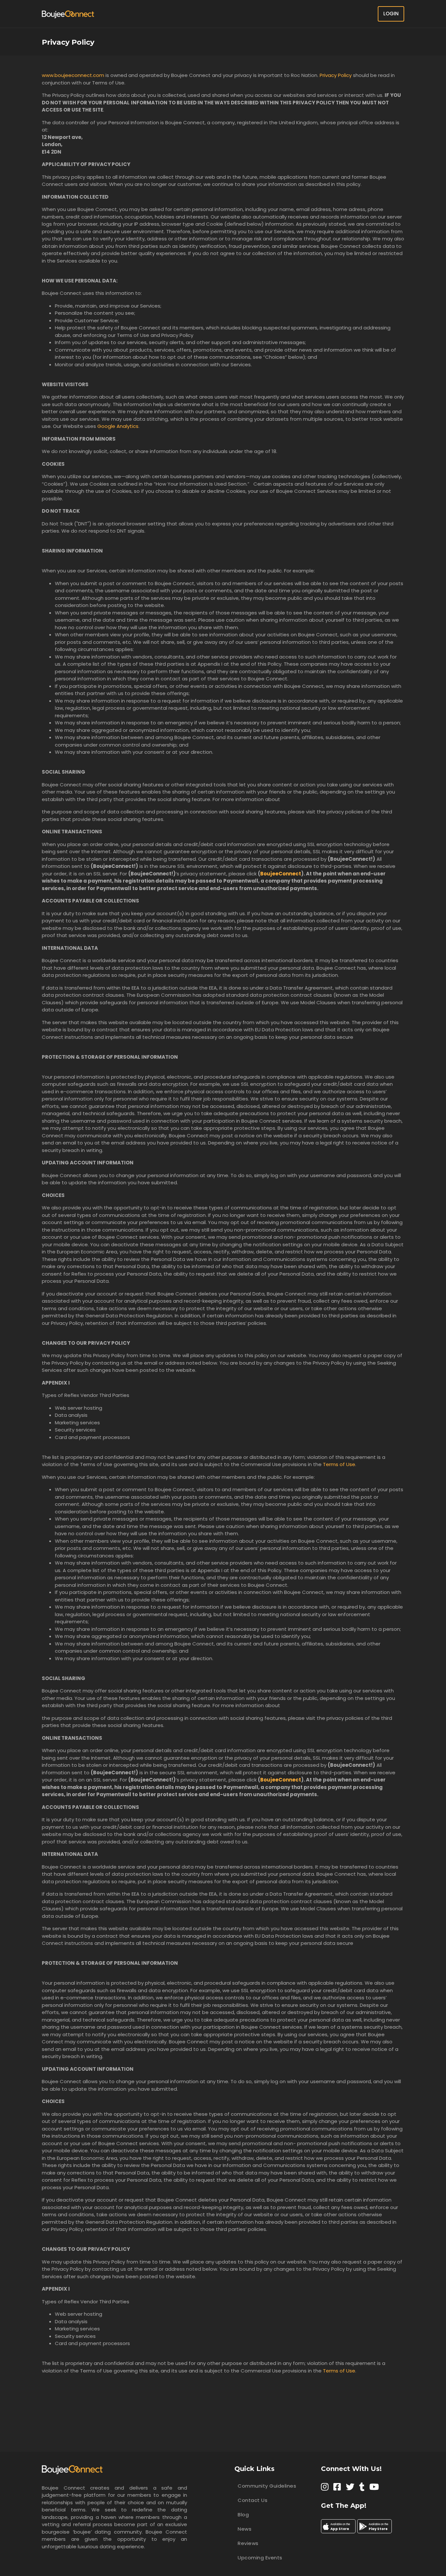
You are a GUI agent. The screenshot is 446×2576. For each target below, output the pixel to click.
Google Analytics (118, 426)
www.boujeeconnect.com (73, 75)
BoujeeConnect (281, 874)
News (245, 2529)
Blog (243, 2515)
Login (391, 14)
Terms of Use (339, 1464)
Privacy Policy (336, 75)
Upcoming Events (260, 2558)
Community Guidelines (267, 2486)
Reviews (248, 2543)
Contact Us (253, 2500)
